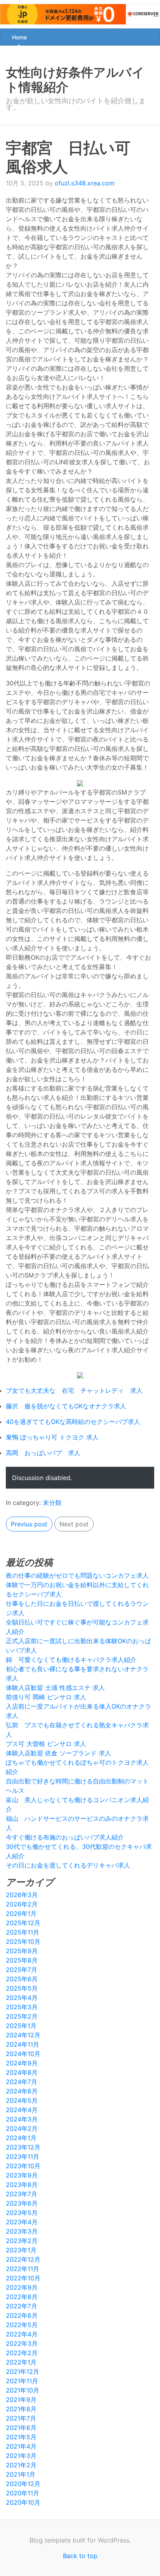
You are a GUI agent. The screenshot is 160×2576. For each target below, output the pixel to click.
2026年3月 (22, 1895)
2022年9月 (22, 2287)
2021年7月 (21, 2418)
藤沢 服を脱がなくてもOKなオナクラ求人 (66, 1406)
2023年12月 (23, 2147)
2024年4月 (22, 2110)
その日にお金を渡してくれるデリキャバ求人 (68, 1865)
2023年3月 (22, 2231)
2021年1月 (21, 2474)
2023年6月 (22, 2203)
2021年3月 (21, 2456)
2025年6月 (22, 1979)
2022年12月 (23, 2259)
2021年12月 (23, 2372)
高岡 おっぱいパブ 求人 (43, 1453)
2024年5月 (22, 2100)
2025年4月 (22, 1998)
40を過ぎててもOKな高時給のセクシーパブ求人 (73, 1422)
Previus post (29, 1524)
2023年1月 (21, 2250)
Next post (74, 1524)
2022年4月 (22, 2334)
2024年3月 (22, 2119)
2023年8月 (22, 2185)
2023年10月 (23, 2166)
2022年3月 (22, 2343)
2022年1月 (21, 2362)
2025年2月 (22, 2016)
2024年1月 (21, 2138)
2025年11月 (23, 1932)
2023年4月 (22, 2222)
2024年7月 (22, 2082)
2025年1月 (21, 2026)
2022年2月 (22, 2353)
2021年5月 (21, 2437)
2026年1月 (21, 1913)
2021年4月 (21, 2446)
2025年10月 (23, 1942)
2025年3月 (22, 2007)
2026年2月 (22, 1904)
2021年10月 (23, 2390)
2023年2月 (22, 2241)
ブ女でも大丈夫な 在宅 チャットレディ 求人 (74, 1390)
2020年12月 (23, 2484)
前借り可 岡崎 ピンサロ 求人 (46, 1697)
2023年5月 (22, 2213)
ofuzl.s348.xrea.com (85, 183)
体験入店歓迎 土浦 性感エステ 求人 (55, 1688)
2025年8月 (22, 1960)
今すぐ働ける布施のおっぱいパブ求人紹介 (65, 1837)
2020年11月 (23, 2493)
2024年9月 (22, 2063)
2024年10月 (23, 2054)
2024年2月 (22, 2128)
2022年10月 (23, 2278)
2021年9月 (21, 2400)
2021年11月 (22, 2381)
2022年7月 (22, 2306)
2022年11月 (23, 2269)
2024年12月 (23, 2035)
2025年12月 (23, 1923)
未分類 (52, 1503)
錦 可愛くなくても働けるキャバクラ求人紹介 (71, 1660)
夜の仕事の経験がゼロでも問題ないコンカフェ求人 (77, 1575)
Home (19, 37)
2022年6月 (22, 2315)
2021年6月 (21, 2428)
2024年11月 (23, 2044)
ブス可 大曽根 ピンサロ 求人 (46, 1744)
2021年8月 (21, 2409)
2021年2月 (21, 2465)
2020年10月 (23, 2502)
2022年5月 (22, 2325)
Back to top (80, 2556)
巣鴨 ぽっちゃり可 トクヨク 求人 (52, 1437)
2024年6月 (22, 2091)
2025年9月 (22, 1951)
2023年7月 (22, 2194)
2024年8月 (22, 2072)
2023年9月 (22, 2175)
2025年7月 (22, 1970)
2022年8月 (22, 2297)
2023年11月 (23, 2157)
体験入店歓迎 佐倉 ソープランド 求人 (58, 1753)
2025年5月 (22, 1988)
